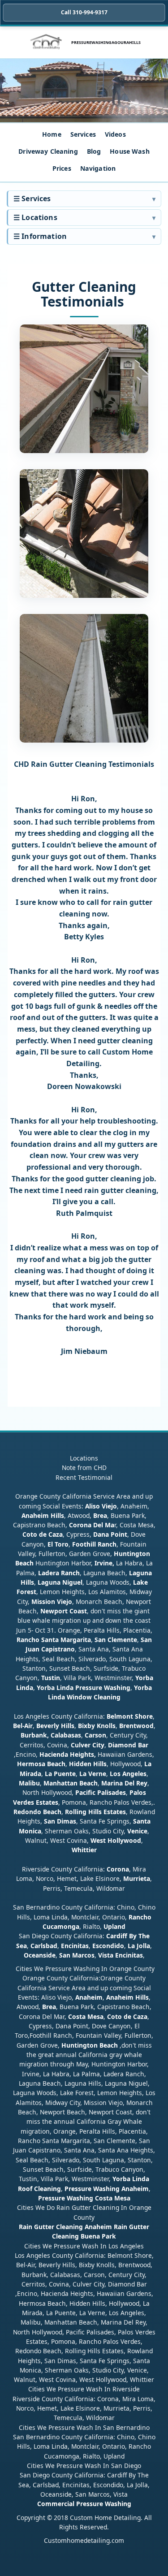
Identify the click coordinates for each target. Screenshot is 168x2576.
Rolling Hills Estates (95, 1812)
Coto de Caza (43, 1534)
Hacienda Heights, (68, 1754)
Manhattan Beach (71, 1783)
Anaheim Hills (43, 1515)
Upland (114, 1926)
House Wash (129, 151)
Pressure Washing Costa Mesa (84, 2198)
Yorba (144, 1678)
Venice (137, 1831)
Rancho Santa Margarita (54, 1640)
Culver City (88, 1745)
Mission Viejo (52, 1601)
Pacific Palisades (101, 1792)
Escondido (107, 1946)
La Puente (60, 1774)
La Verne (93, 1774)
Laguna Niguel (60, 1582)
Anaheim (89, 1997)
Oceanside (40, 1955)
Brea (100, 1515)
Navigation (98, 168)
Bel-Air (23, 1726)
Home (52, 134)
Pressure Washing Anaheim (107, 2189)
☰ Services (32, 199)
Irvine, (104, 1563)
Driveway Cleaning (48, 151)
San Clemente (116, 1640)
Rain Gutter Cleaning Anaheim (65, 2227)
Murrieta (137, 1878)
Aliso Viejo (101, 1506)
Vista (106, 1955)
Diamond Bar (128, 1745)
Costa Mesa (86, 2016)
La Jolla (139, 1946)
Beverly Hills (54, 1726)
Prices (62, 168)
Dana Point (110, 1534)
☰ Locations (35, 217)
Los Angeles (128, 1774)
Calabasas (66, 1735)
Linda (25, 1688)
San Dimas (60, 1821)
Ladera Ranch (59, 1573)
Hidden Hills (88, 1764)
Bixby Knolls (97, 1726)
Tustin (50, 1678)
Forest (26, 1592)
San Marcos (77, 1955)
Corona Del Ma (92, 1525)
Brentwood (136, 1726)
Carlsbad (44, 1946)
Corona (118, 1869)
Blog (94, 151)
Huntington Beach (90, 2045)
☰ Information (40, 236)
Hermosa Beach (41, 1764)
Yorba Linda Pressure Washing (84, 1688)
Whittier (84, 1850)
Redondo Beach (37, 1812)
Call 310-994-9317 (84, 12)
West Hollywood (116, 1840)
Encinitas (75, 1946)
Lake (140, 1582)
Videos (115, 134)
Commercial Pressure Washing (84, 2504)
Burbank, (35, 1735)
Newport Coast (64, 1611)
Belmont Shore (130, 1716)
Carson (95, 1735)
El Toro (57, 1544)
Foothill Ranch (94, 1544)
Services (83, 134)
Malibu (29, 1783)
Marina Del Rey (124, 1783)
